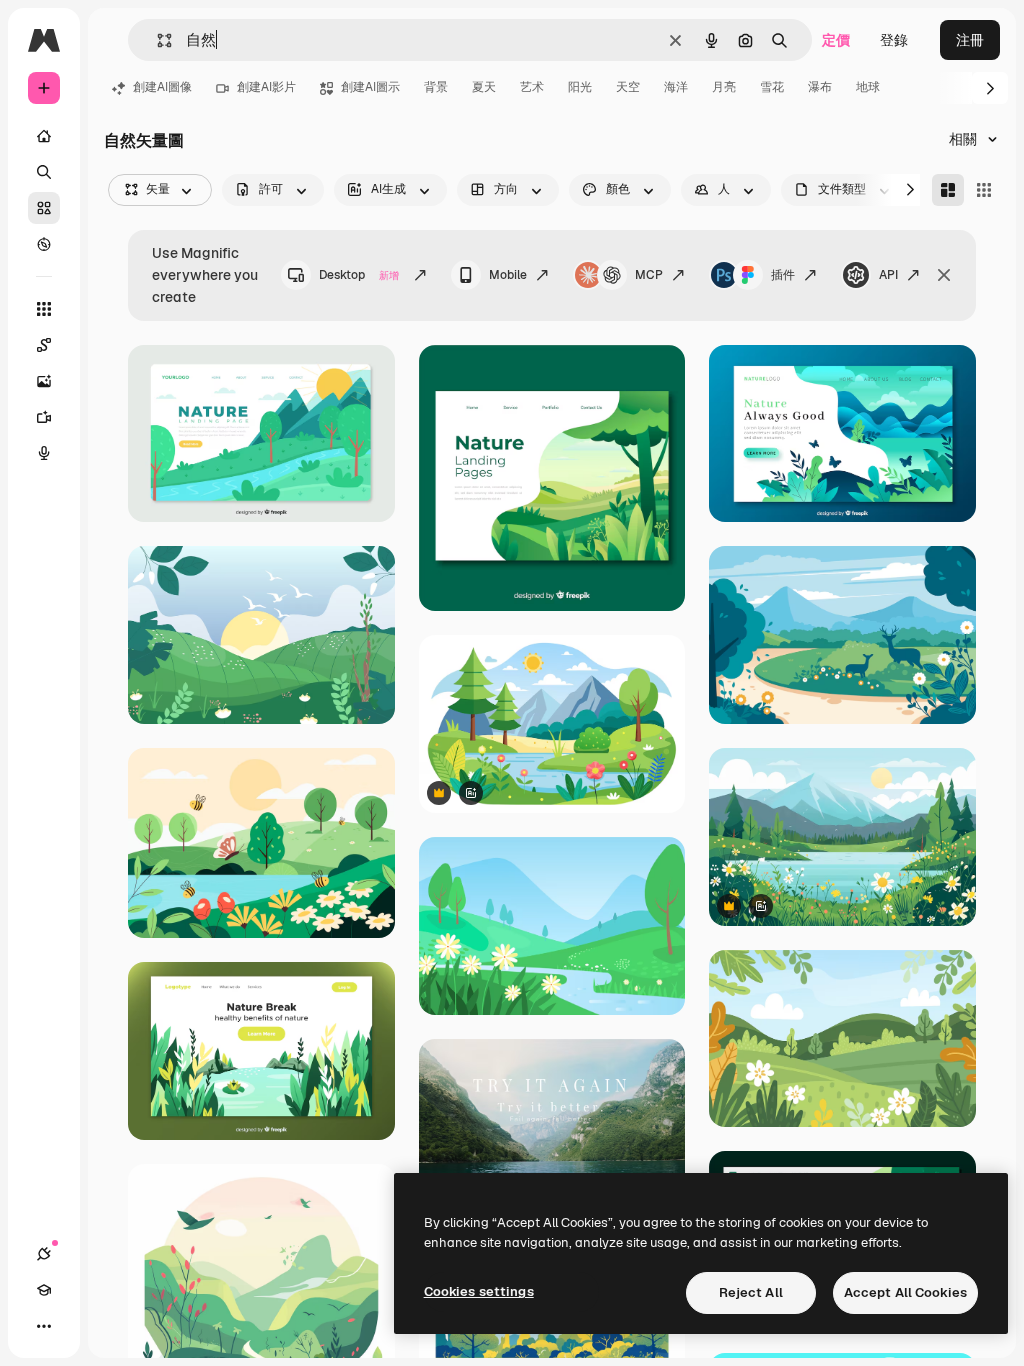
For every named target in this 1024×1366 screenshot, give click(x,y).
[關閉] (944, 275)
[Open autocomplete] (156, 40)
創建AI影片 (266, 87)
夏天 (484, 87)
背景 (436, 87)
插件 (783, 275)
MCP (649, 275)
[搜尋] (44, 172)
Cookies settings (479, 1291)
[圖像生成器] (44, 381)
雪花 (772, 87)
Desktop (359, 275)
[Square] (984, 190)
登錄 (894, 40)
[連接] (44, 1254)
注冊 (970, 40)
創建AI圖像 (162, 87)
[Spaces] (44, 345)
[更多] (44, 1326)
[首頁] (44, 136)
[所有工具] (44, 309)
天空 (628, 87)
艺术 (532, 87)
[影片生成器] (44, 417)
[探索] (44, 244)
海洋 (676, 87)
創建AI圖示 (370, 87)
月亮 (724, 87)
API (888, 275)
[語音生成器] (44, 453)
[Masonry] (948, 190)
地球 (868, 87)
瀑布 (820, 87)
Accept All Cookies (905, 1292)
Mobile (508, 275)
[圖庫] (44, 208)
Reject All (751, 1292)
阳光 (580, 87)
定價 (836, 40)
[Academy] (44, 1290)
